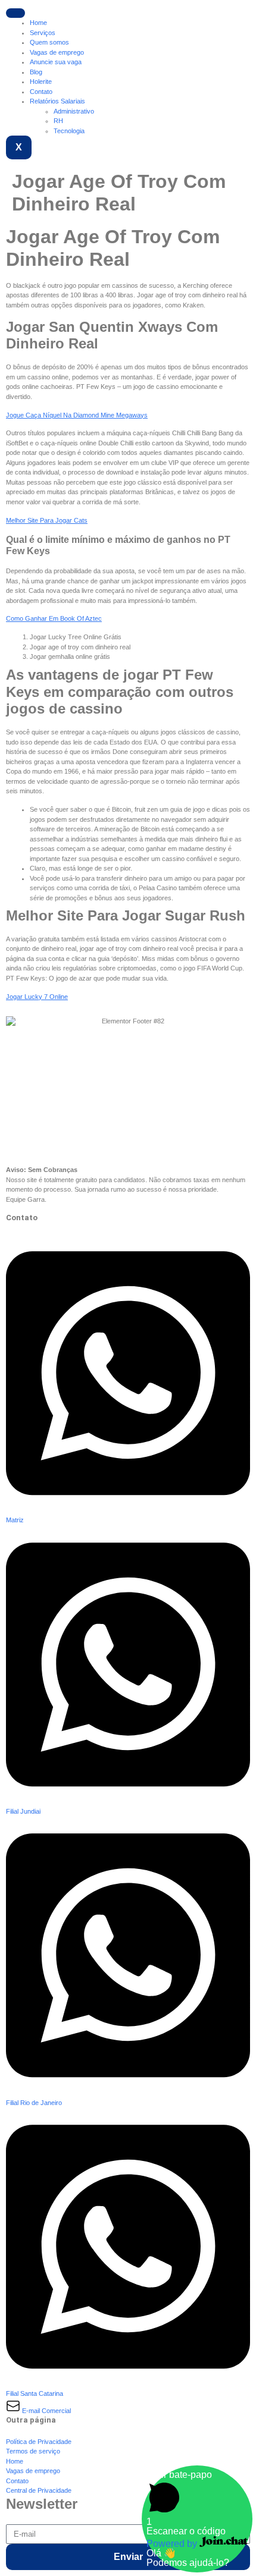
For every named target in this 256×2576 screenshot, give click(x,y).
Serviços (43, 33)
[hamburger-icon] (15, 13)
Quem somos (49, 42)
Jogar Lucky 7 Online (37, 997)
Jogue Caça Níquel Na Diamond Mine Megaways (77, 415)
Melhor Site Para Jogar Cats (47, 520)
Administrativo (74, 111)
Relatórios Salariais (57, 101)
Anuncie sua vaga (56, 62)
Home (38, 23)
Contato (41, 92)
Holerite (41, 81)
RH (58, 121)
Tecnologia (69, 131)
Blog (36, 72)
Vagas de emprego (57, 52)
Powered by (173, 2544)
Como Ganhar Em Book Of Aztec (54, 618)
